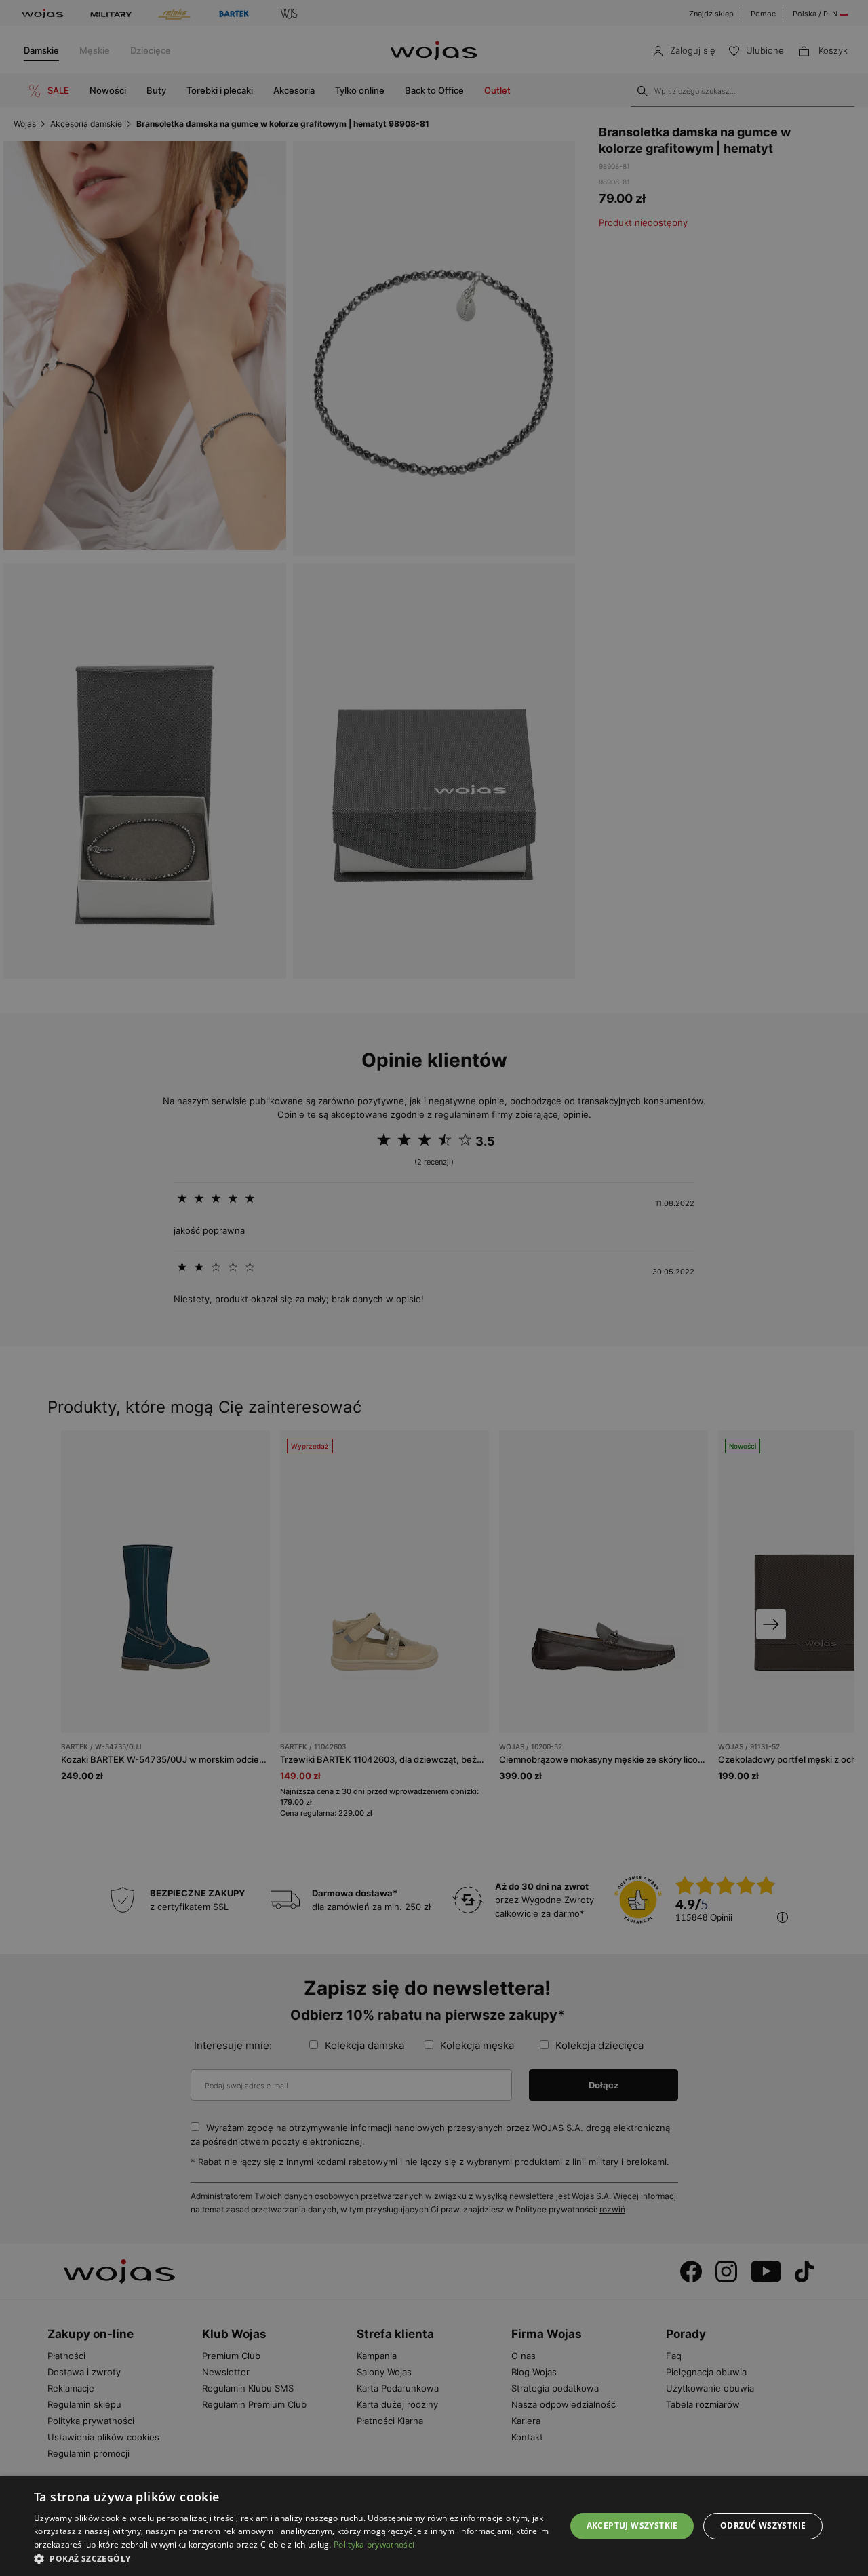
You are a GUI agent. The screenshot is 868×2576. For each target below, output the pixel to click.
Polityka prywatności (374, 2544)
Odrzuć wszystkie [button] (763, 2525)
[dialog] (434, 1288)
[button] (292, 2559)
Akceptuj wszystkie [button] (632, 2525)
